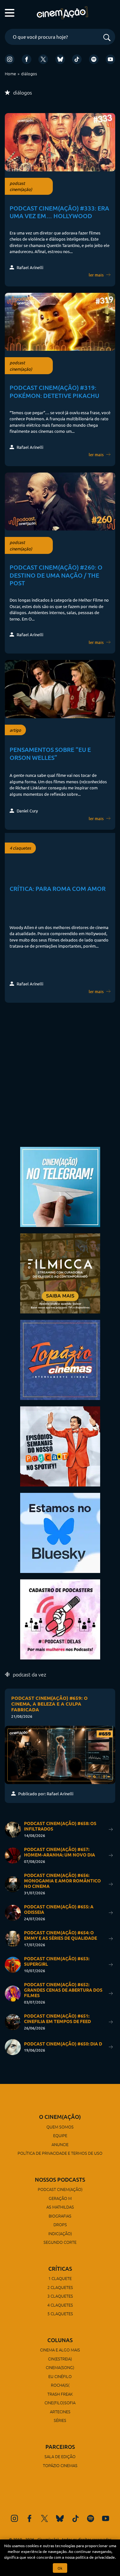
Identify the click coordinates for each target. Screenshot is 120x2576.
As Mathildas (60, 2207)
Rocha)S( (60, 2385)
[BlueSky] (60, 59)
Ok (60, 2568)
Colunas (60, 2340)
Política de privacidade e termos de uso (60, 2153)
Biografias (60, 2216)
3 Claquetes (60, 2296)
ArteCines (60, 2411)
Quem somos (60, 2127)
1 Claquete (60, 2278)
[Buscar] (107, 38)
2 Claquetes (60, 2287)
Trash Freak (60, 2394)
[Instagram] (10, 59)
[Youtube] (110, 59)
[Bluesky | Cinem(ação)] (60, 1532)
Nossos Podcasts (60, 2180)
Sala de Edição (60, 2456)
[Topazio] (60, 1359)
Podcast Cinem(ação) (60, 2189)
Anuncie (60, 2144)
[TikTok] (77, 59)
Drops (60, 2224)
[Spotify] (94, 59)
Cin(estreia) (60, 2359)
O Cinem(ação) (60, 2117)
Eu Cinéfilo (60, 2376)
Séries (60, 2420)
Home (10, 74)
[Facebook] (27, 59)
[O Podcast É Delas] (60, 1619)
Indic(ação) (60, 2233)
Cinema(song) (60, 2367)
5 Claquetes (60, 2313)
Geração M (60, 2198)
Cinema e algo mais (60, 2350)
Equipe (60, 2135)
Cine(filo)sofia (60, 2403)
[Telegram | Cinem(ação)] (60, 1186)
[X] (43, 59)
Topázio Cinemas (60, 2465)
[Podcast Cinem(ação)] (60, 1446)
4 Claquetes (60, 2305)
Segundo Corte (60, 2242)
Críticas (60, 2269)
